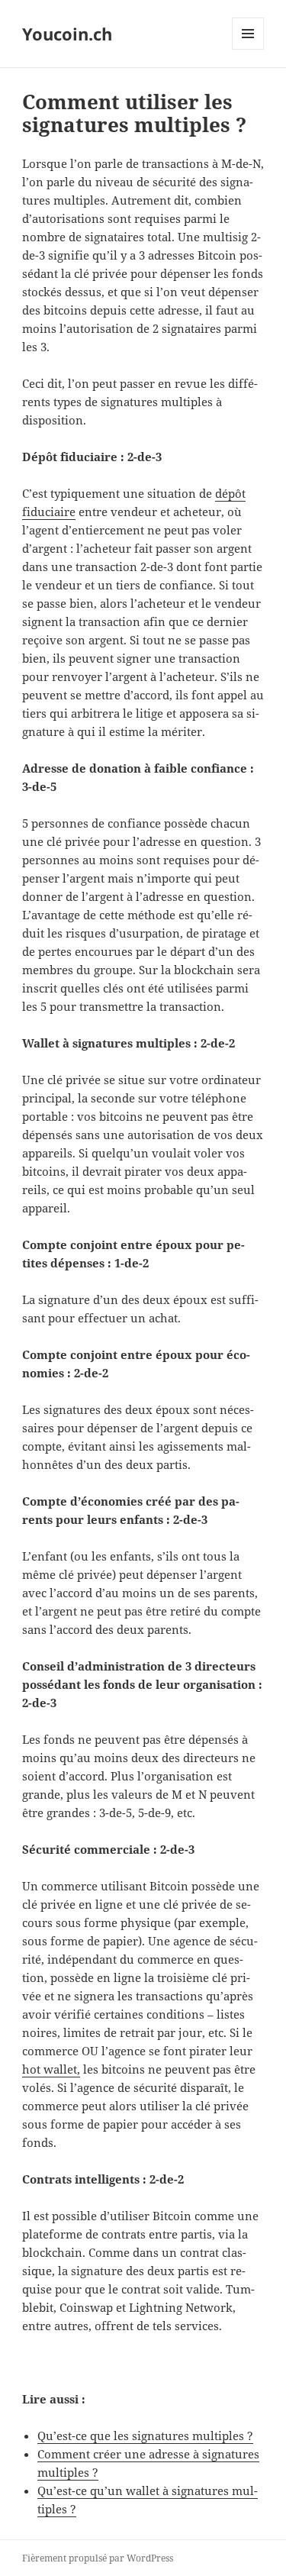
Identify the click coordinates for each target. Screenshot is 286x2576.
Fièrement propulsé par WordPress (98, 2558)
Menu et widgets (248, 49)
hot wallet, (51, 2069)
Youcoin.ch (67, 34)
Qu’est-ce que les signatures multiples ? (145, 2436)
